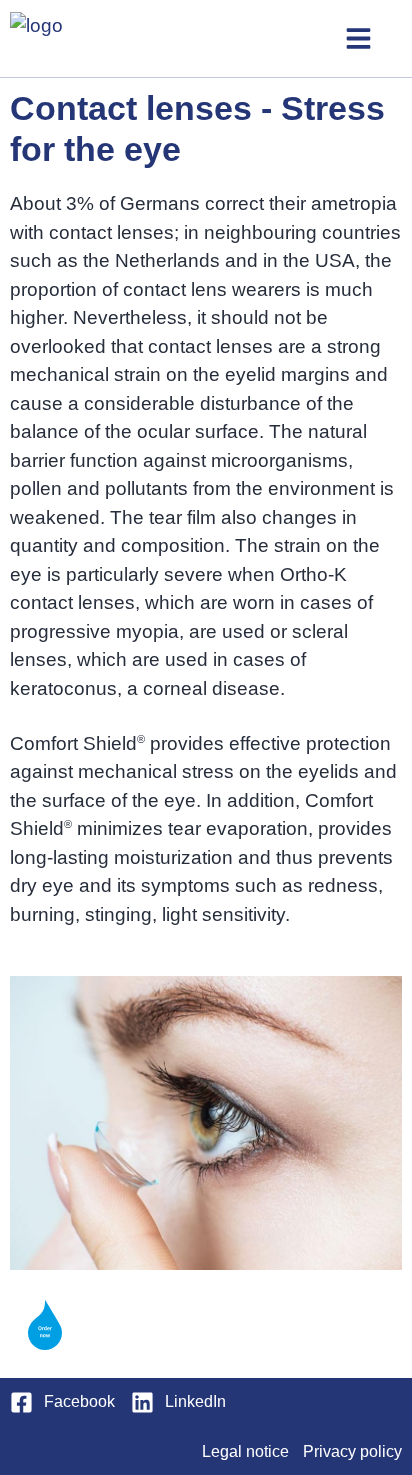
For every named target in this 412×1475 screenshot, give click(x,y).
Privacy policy (352, 1451)
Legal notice (245, 1451)
